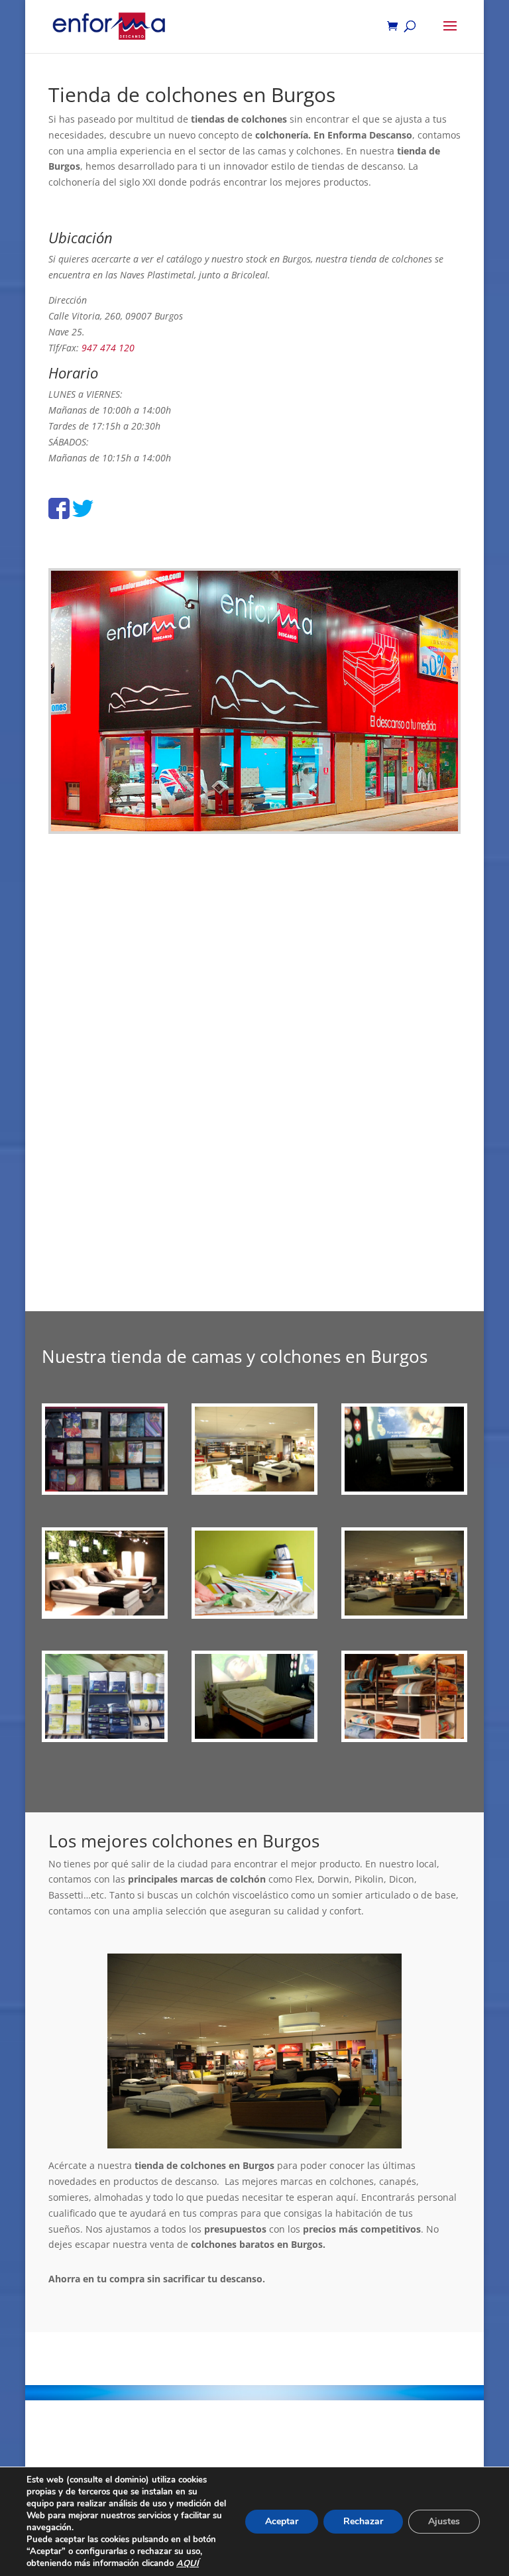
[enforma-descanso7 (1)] (105, 1735)
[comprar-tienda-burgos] (405, 1735)
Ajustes (444, 2521)
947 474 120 (108, 348)
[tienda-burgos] (105, 1612)
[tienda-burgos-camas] (255, 1488)
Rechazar (363, 2521)
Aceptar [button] (282, 2521)
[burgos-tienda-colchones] (405, 1488)
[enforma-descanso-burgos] (105, 1488)
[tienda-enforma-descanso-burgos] (255, 1612)
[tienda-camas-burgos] (255, 1735)
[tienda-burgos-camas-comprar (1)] (405, 1612)
